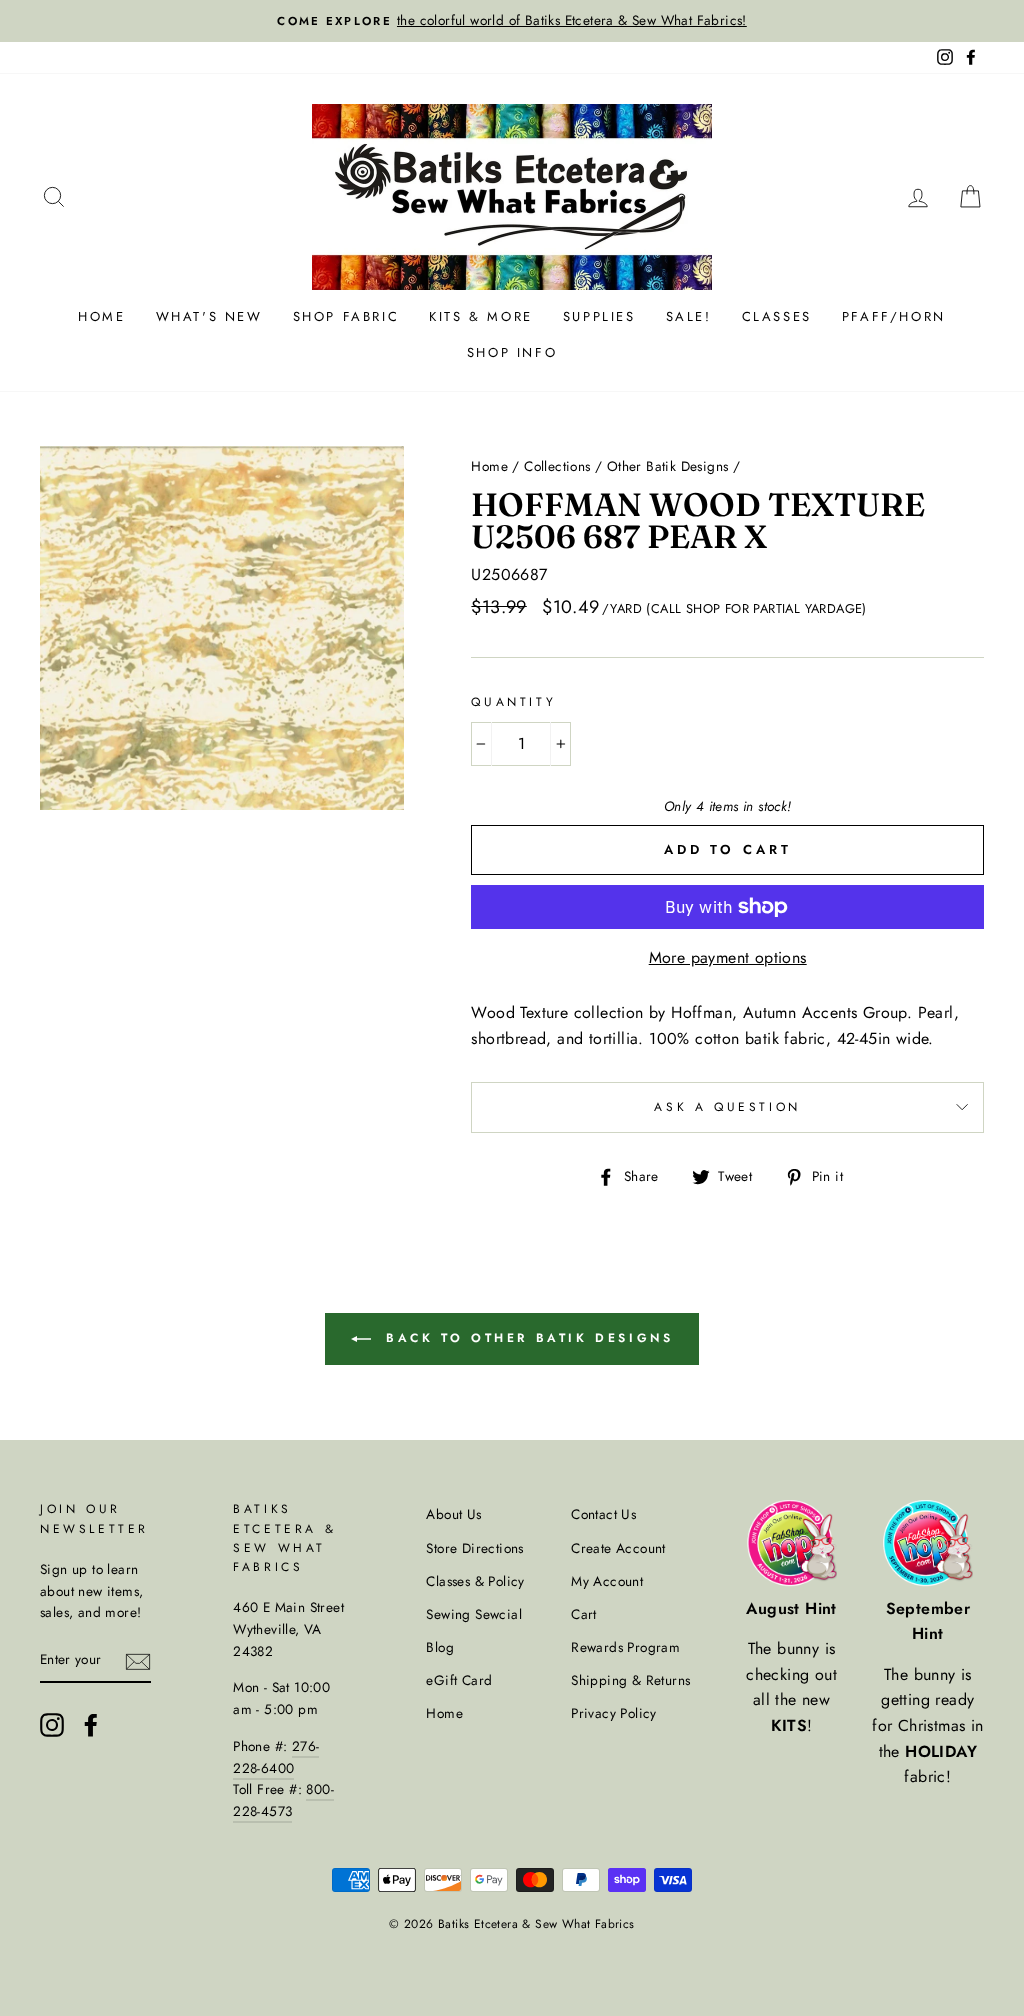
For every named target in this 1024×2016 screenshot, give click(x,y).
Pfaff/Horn (894, 316)
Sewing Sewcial (474, 1614)
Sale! (689, 316)
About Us (453, 1514)
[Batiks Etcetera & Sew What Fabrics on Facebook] (91, 1725)
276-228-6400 (276, 1757)
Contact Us (603, 1514)
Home (101, 316)
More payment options (728, 957)
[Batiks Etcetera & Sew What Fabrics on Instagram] (52, 1725)
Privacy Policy (614, 1713)
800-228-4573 (283, 1800)
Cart (584, 1614)
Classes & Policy (475, 1581)
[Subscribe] (138, 1661)
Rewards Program (625, 1647)
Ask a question (727, 1107)
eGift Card (459, 1680)
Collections (557, 466)
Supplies (599, 316)
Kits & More (481, 316)
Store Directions (474, 1548)
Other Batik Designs (668, 466)
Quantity (513, 702)
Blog (440, 1647)
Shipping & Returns (630, 1680)
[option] (512, 21)
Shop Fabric (346, 316)
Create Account (618, 1548)
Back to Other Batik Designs (526, 1338)
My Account (607, 1581)
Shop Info (512, 352)
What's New (209, 316)
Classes (777, 316)
